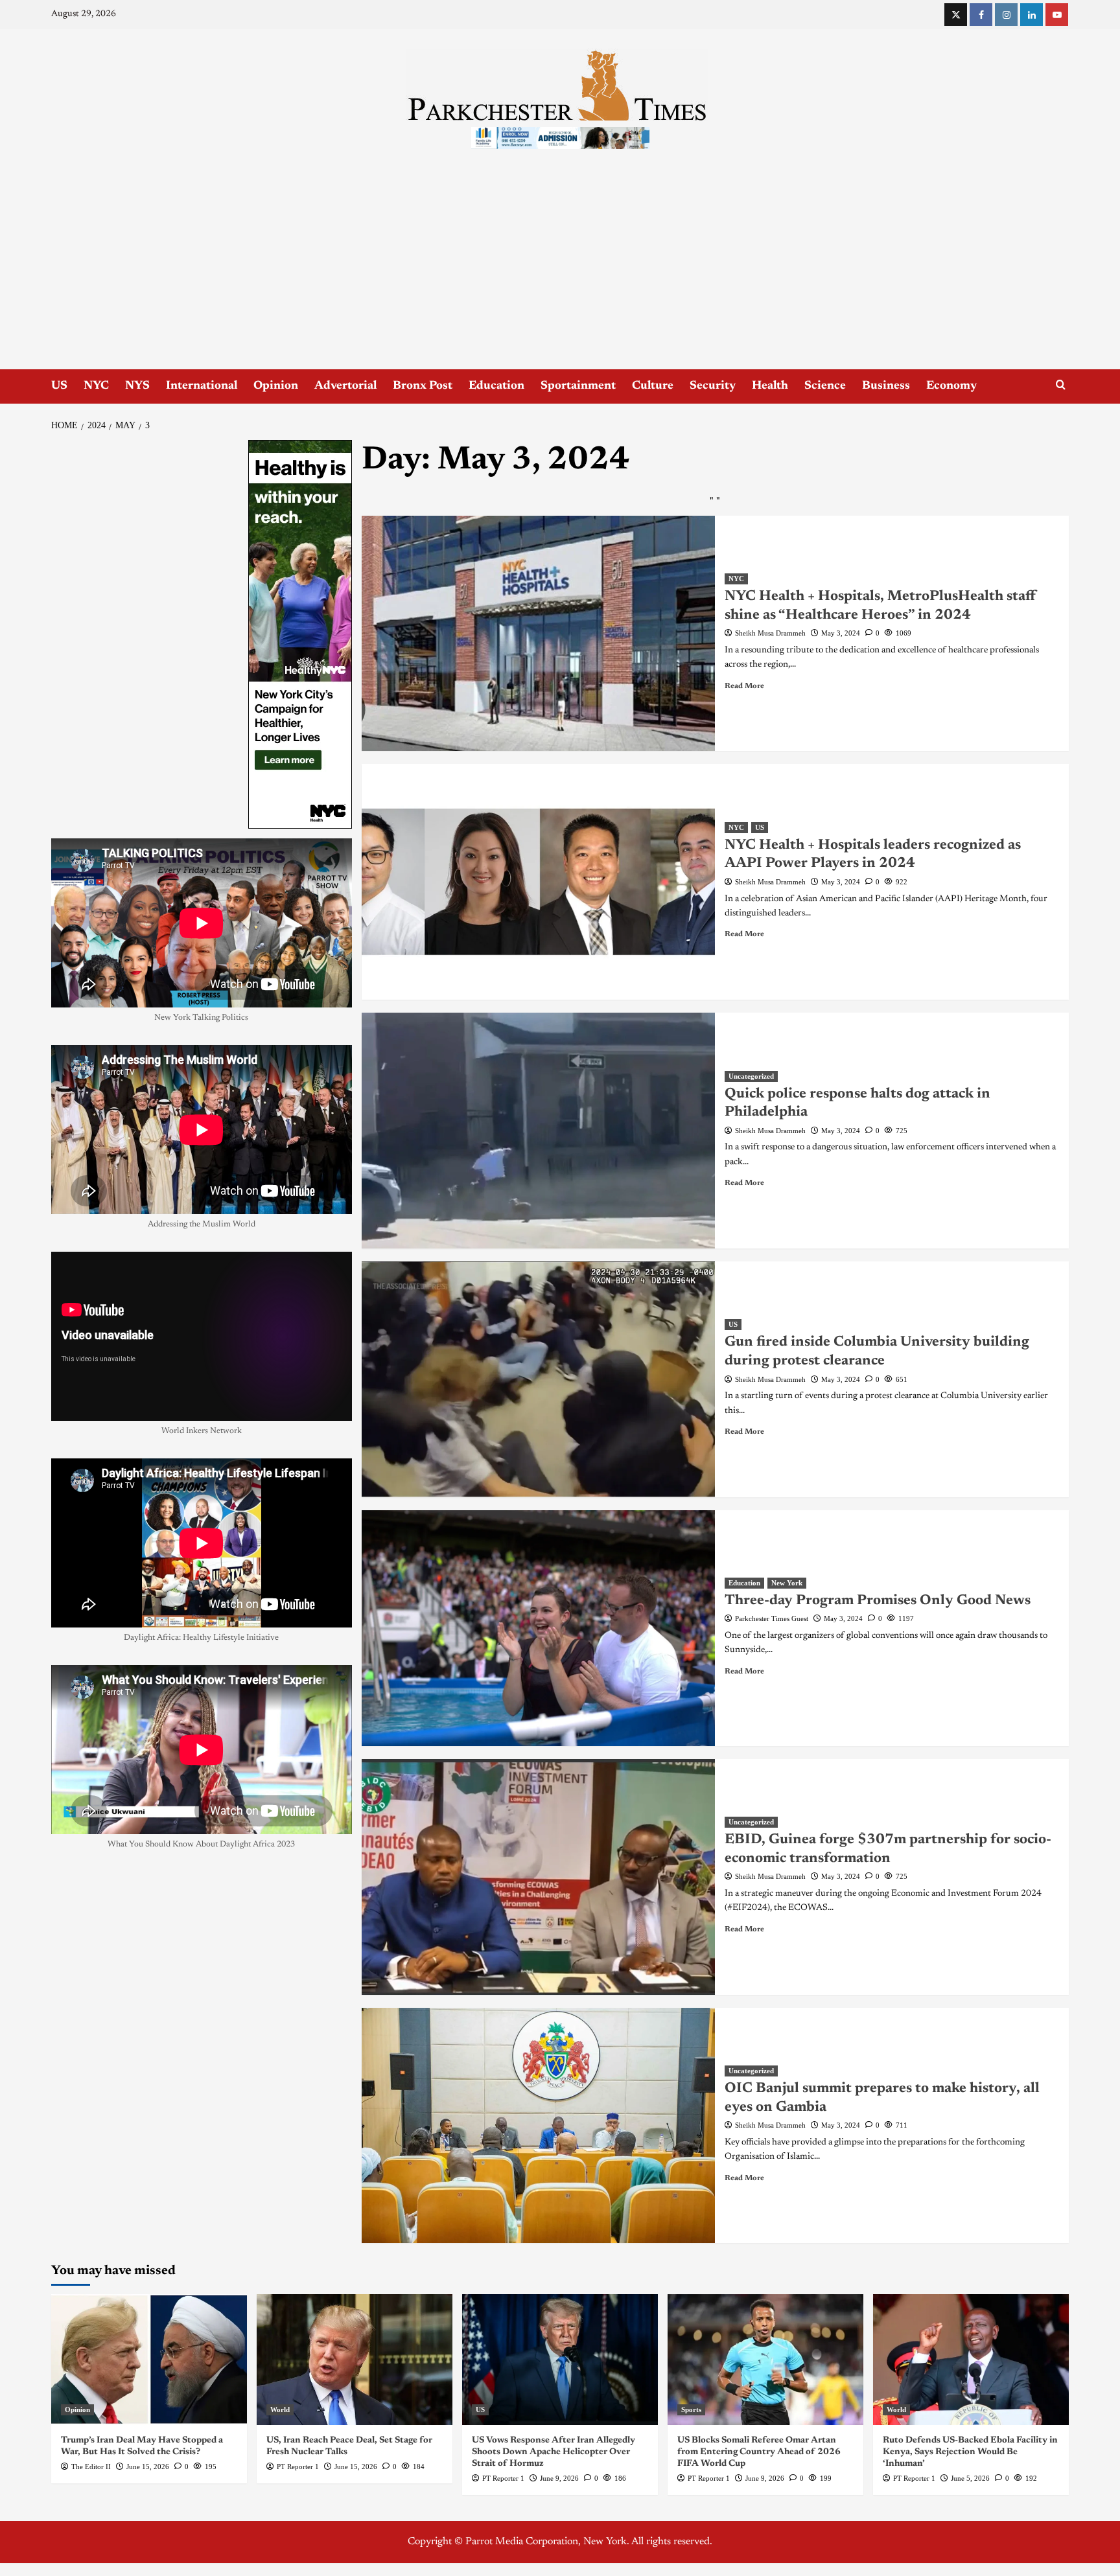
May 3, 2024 (841, 633)
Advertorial (345, 386)
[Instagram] (1006, 15)
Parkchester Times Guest (772, 1618)
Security (713, 386)
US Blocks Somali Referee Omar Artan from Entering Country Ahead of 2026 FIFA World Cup (759, 2452)
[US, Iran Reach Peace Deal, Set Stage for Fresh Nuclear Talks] (355, 2359)
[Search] (1061, 385)
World (280, 2409)
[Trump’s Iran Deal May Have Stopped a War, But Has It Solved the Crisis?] (149, 2359)
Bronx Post (423, 386)
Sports (691, 2409)
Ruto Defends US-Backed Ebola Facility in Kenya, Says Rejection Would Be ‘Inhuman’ (970, 2452)
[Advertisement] (560, 272)
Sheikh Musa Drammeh (770, 633)
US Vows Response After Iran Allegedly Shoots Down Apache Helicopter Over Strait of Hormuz (554, 2452)
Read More (744, 686)
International (202, 386)
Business (886, 386)
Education (496, 386)
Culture (653, 386)
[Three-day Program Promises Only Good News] (539, 1628)
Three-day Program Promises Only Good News (878, 1601)
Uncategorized (751, 1076)
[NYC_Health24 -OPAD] (300, 634)
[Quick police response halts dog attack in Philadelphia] (539, 1131)
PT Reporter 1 (298, 2467)
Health (770, 386)
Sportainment (578, 386)
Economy (951, 386)
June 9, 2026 (559, 2478)
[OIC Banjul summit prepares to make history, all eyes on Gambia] (539, 2126)
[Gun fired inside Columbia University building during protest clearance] (539, 1379)
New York (787, 1583)
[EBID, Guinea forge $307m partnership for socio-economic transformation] (539, 1877)
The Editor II (91, 2467)
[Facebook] (981, 15)
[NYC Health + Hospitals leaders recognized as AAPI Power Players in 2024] (539, 882)
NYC (96, 386)
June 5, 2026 (970, 2478)
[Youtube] (1057, 15)
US (59, 386)
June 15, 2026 (148, 2467)
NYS (137, 386)
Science (825, 386)
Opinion (276, 386)
